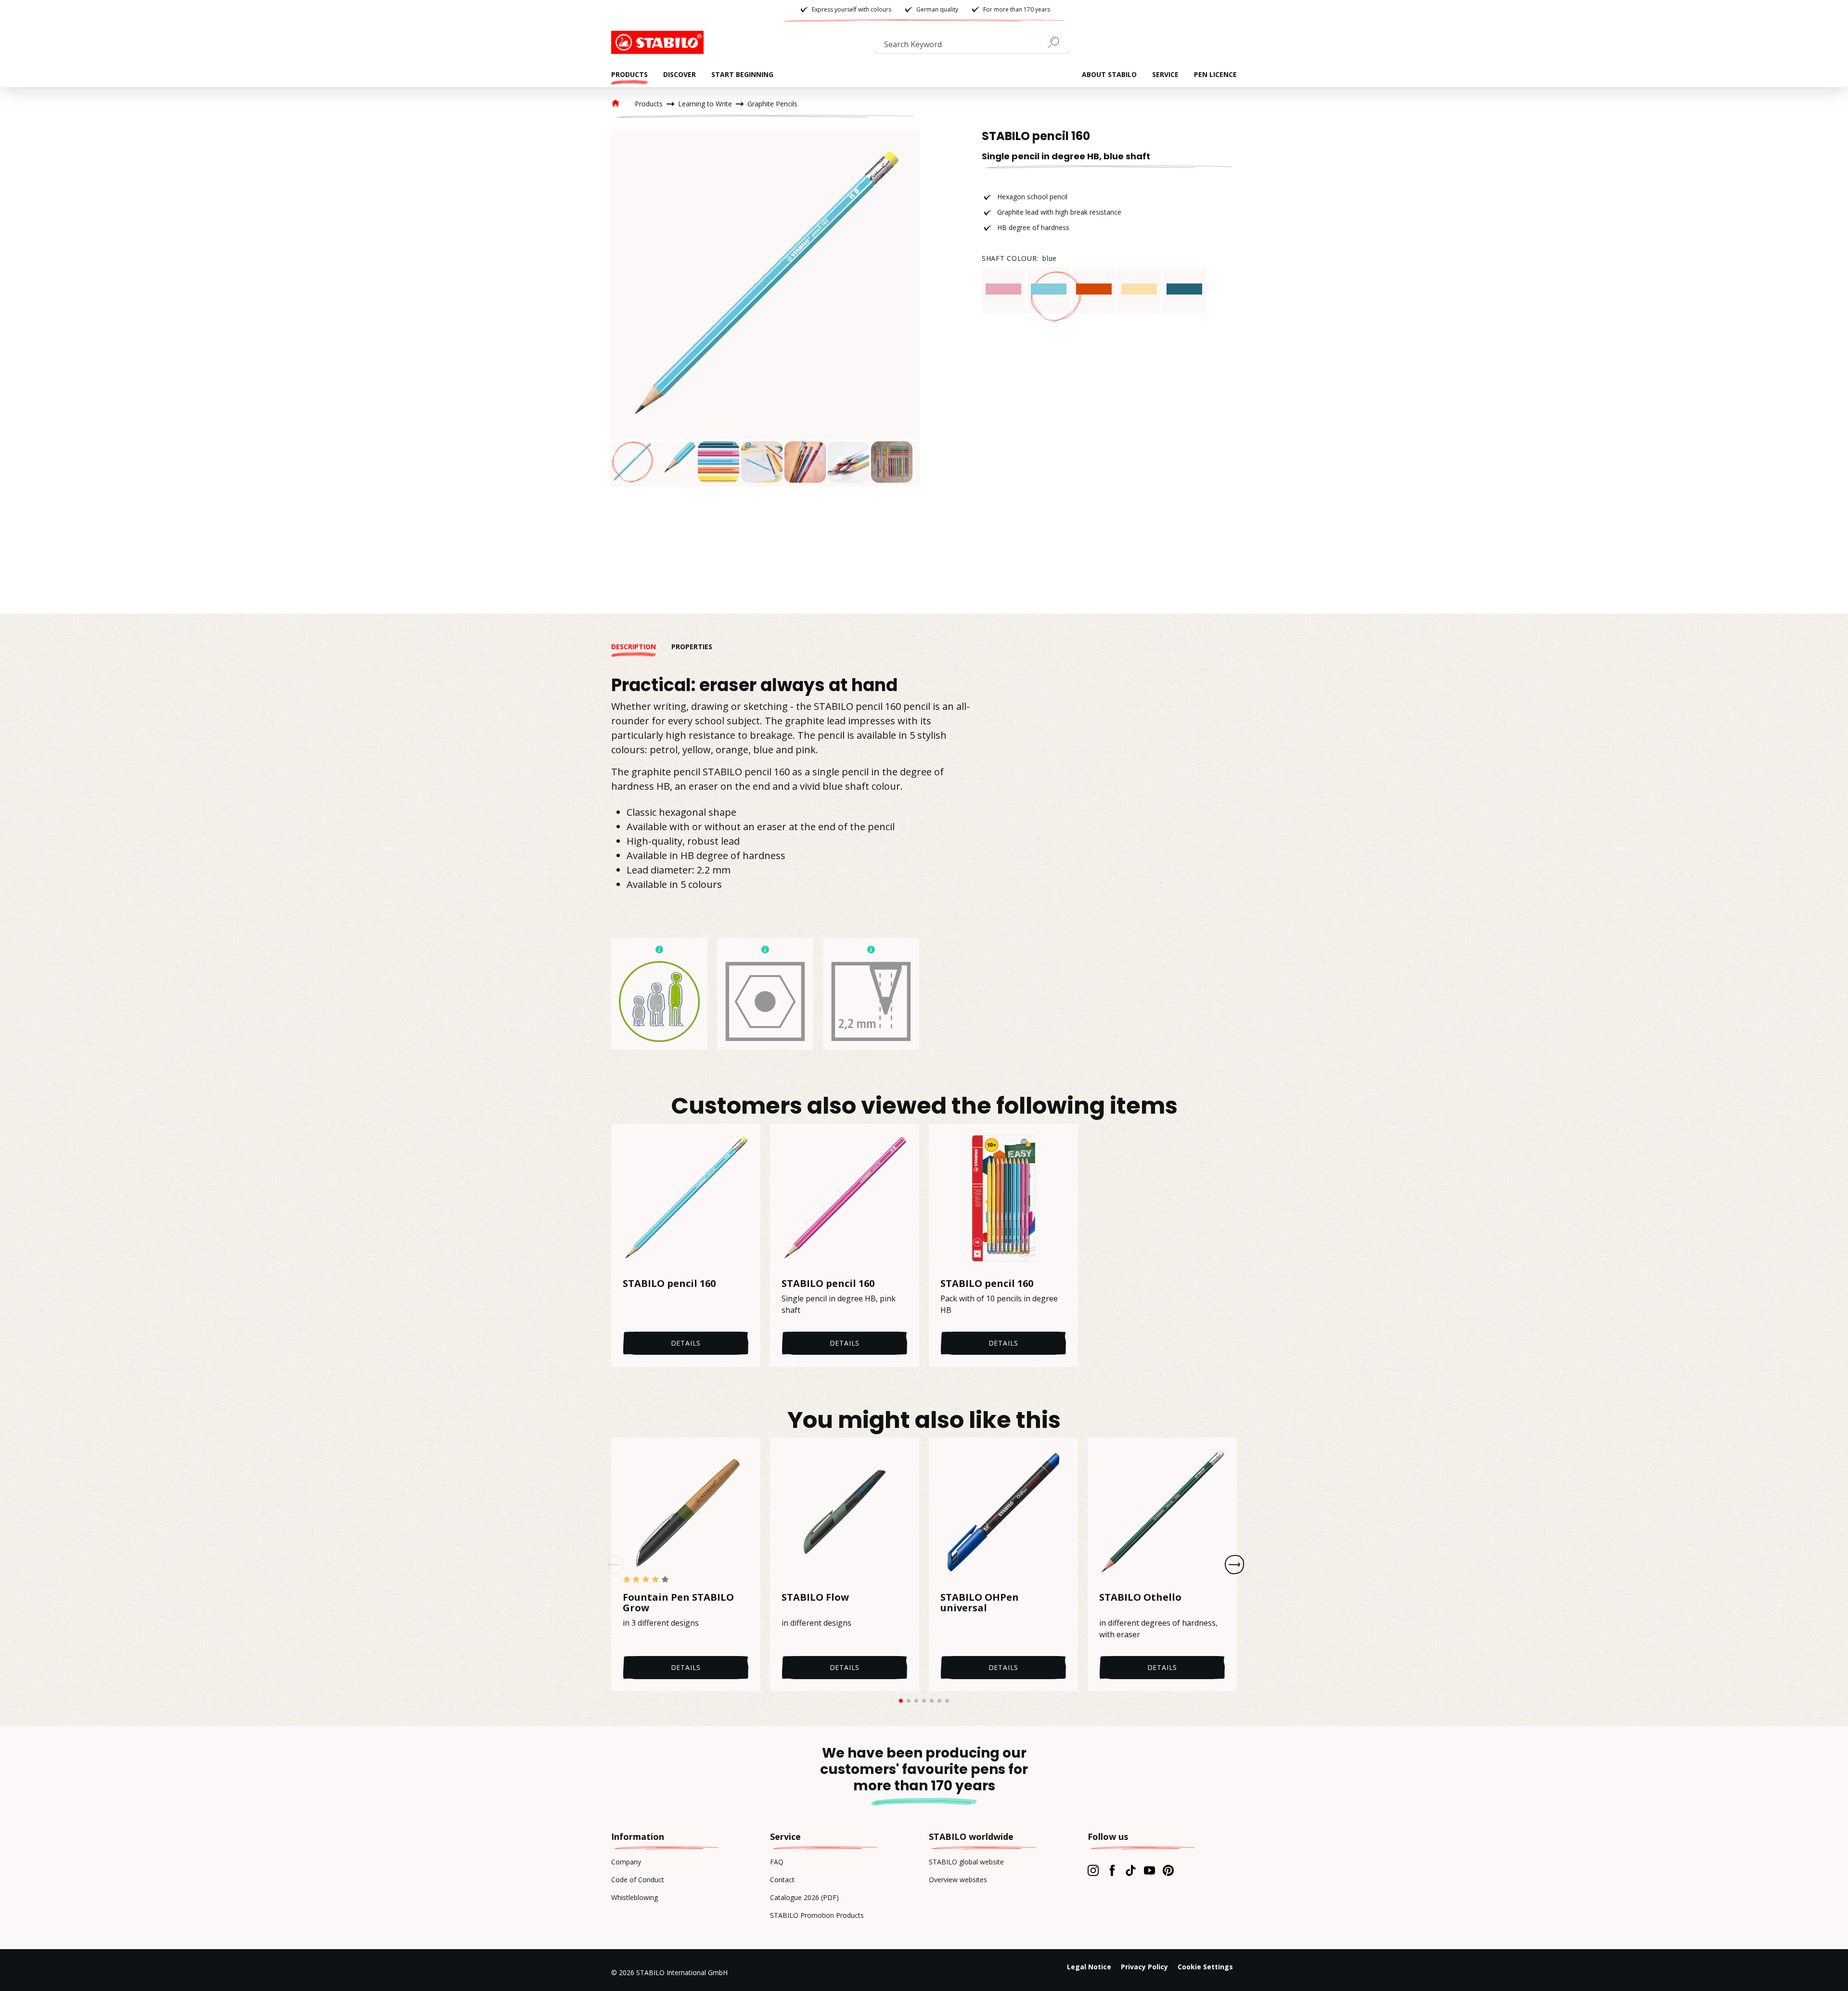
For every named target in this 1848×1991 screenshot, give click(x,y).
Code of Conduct (638, 1880)
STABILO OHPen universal (980, 1603)
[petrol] (1184, 289)
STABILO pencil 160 (669, 1284)
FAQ (777, 1862)
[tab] (641, 647)
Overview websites (958, 1880)
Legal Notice (1089, 1967)
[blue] (1049, 289)
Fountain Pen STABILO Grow (678, 1603)
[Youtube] (1149, 1870)
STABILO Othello (1140, 1598)
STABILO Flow (815, 1598)
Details (686, 1343)
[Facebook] (1112, 1870)
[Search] (1057, 42)
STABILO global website (966, 1862)
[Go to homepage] (659, 42)
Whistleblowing (635, 1897)
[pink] (1003, 289)
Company (626, 1862)
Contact (782, 1880)
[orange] (1094, 289)
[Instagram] (1093, 1870)
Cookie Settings (1205, 1967)
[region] (765, 308)
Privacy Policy (1144, 1967)
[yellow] (1139, 289)
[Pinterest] (1168, 1870)
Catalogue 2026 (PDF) (804, 1897)
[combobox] (972, 46)
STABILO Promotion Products (817, 1915)
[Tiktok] (1131, 1870)
